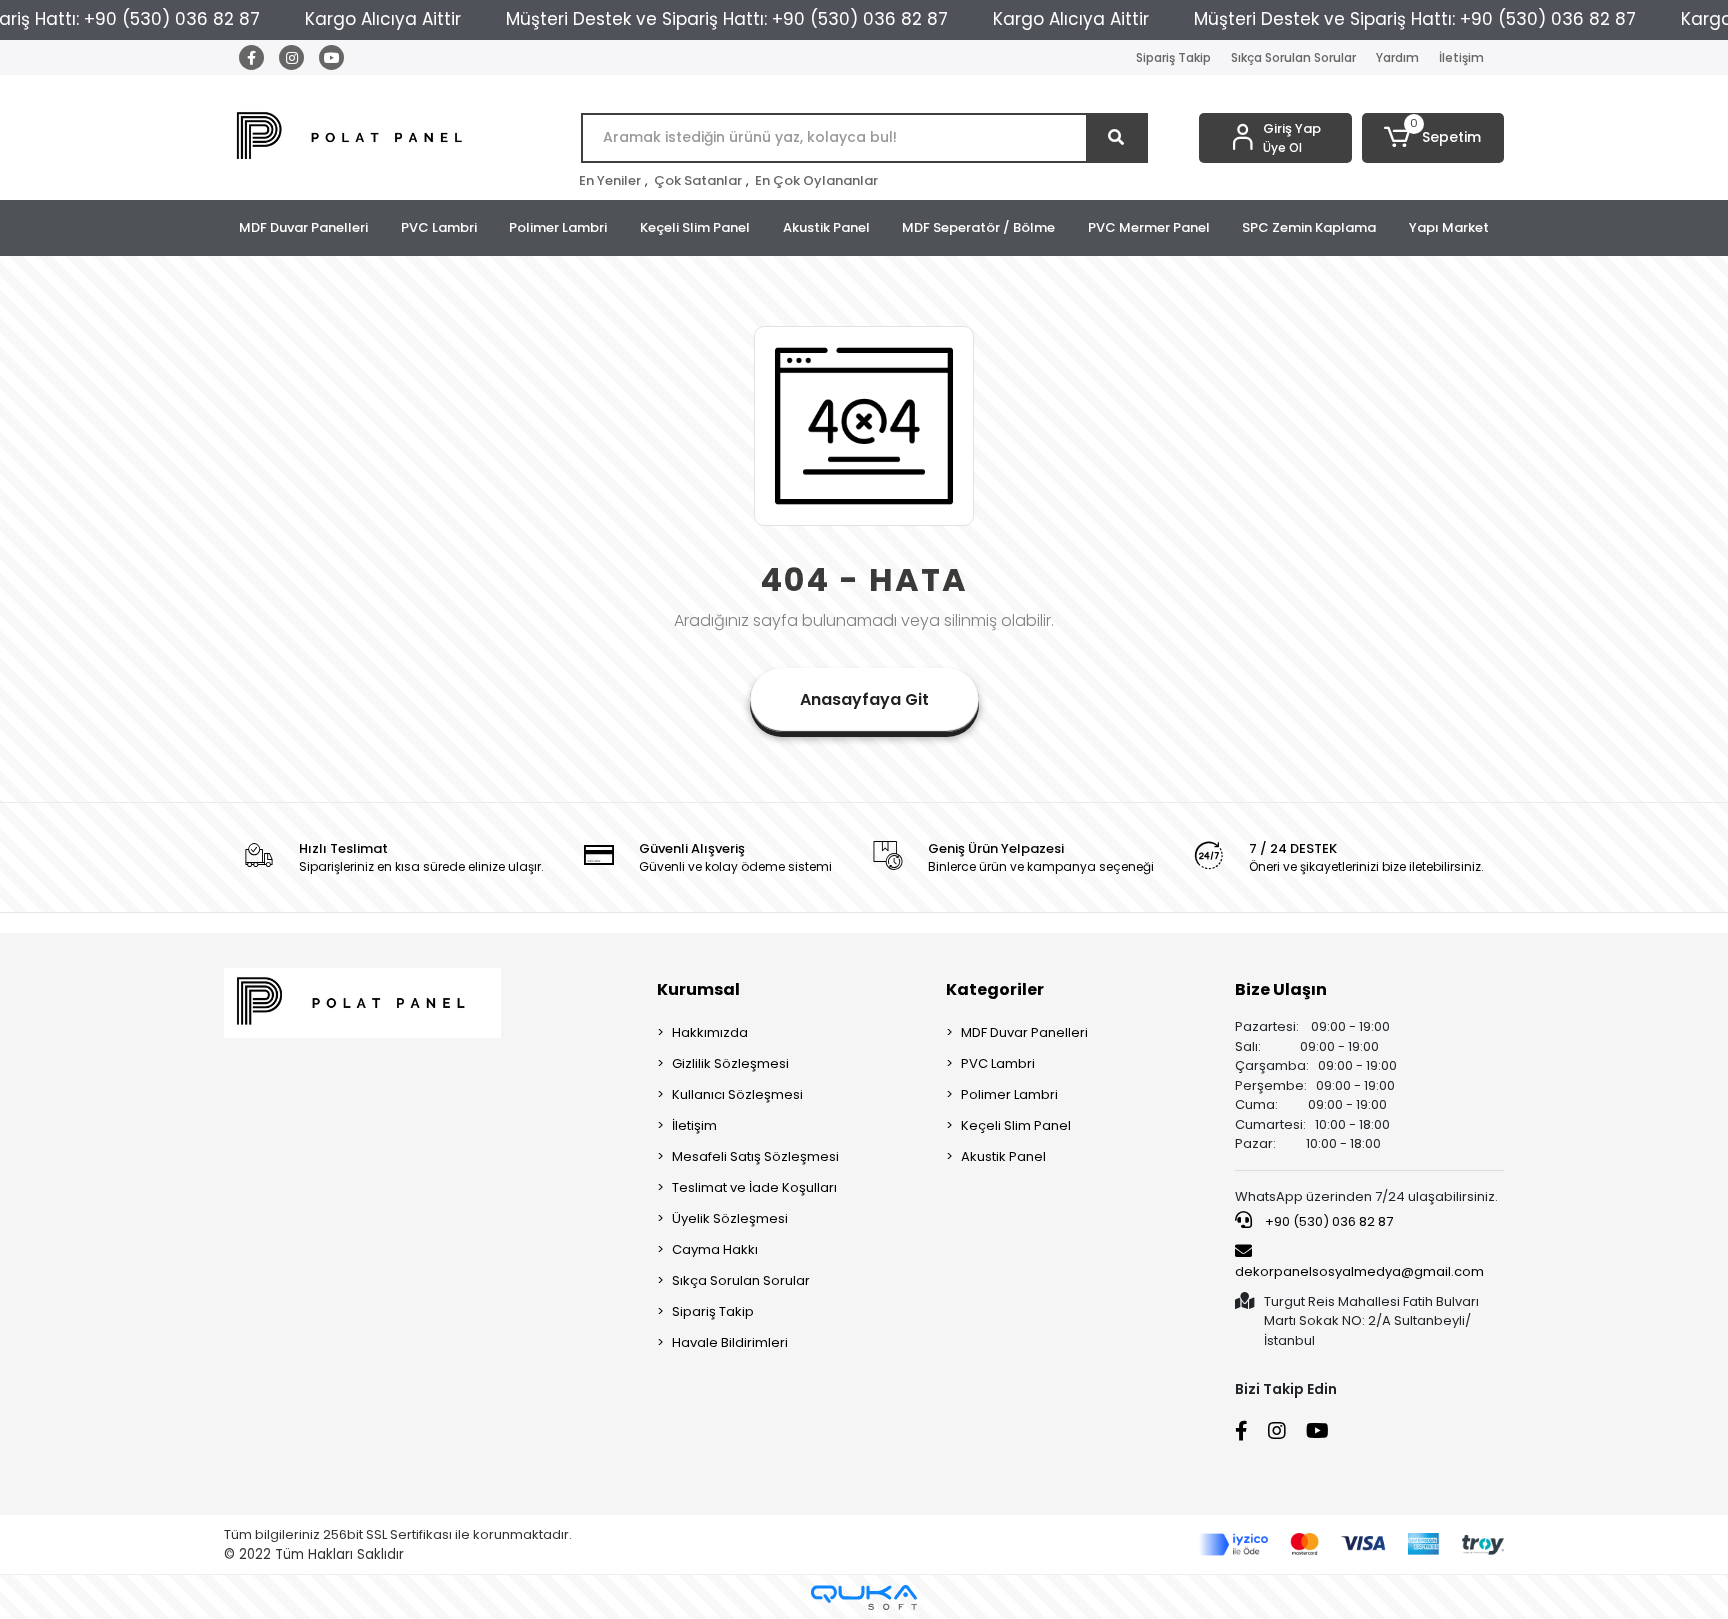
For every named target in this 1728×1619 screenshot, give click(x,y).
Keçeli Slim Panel (695, 227)
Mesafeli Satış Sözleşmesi (755, 1156)
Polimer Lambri (558, 227)
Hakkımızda (710, 1032)
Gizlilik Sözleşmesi (730, 1063)
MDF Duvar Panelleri (303, 227)
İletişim (1461, 57)
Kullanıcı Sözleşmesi (737, 1094)
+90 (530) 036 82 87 (1327, 1221)
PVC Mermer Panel (1149, 227)
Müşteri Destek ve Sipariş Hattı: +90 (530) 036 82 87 (727, 19)
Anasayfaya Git (864, 699)
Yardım (1397, 57)
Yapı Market (1449, 227)
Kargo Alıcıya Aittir (383, 19)
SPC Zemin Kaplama (1309, 227)
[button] (1433, 138)
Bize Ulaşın (1281, 989)
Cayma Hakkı (715, 1249)
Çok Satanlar (698, 180)
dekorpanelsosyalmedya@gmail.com (1359, 1271)
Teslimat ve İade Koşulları (754, 1187)
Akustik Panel (826, 227)
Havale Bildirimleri (730, 1342)
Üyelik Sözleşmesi (730, 1218)
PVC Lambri (439, 227)
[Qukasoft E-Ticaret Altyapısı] (864, 1597)
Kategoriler (995, 989)
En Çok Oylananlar (816, 180)
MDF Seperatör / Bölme (978, 227)
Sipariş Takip (1173, 57)
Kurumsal (698, 989)
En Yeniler (610, 180)
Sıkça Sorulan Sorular (1293, 57)
